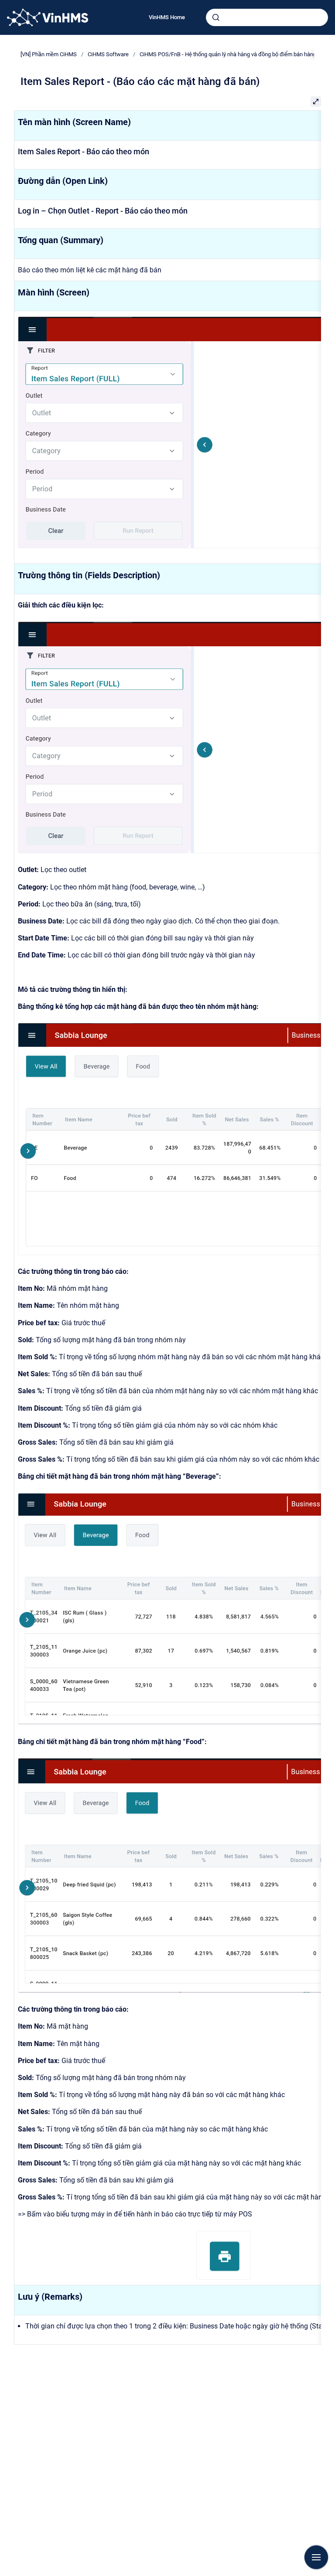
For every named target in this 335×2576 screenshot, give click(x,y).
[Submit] (216, 17)
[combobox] (267, 17)
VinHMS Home (167, 17)
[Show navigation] (316, 2557)
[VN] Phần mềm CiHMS (49, 54)
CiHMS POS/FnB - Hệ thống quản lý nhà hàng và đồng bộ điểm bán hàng (228, 54)
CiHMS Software (108, 54)
